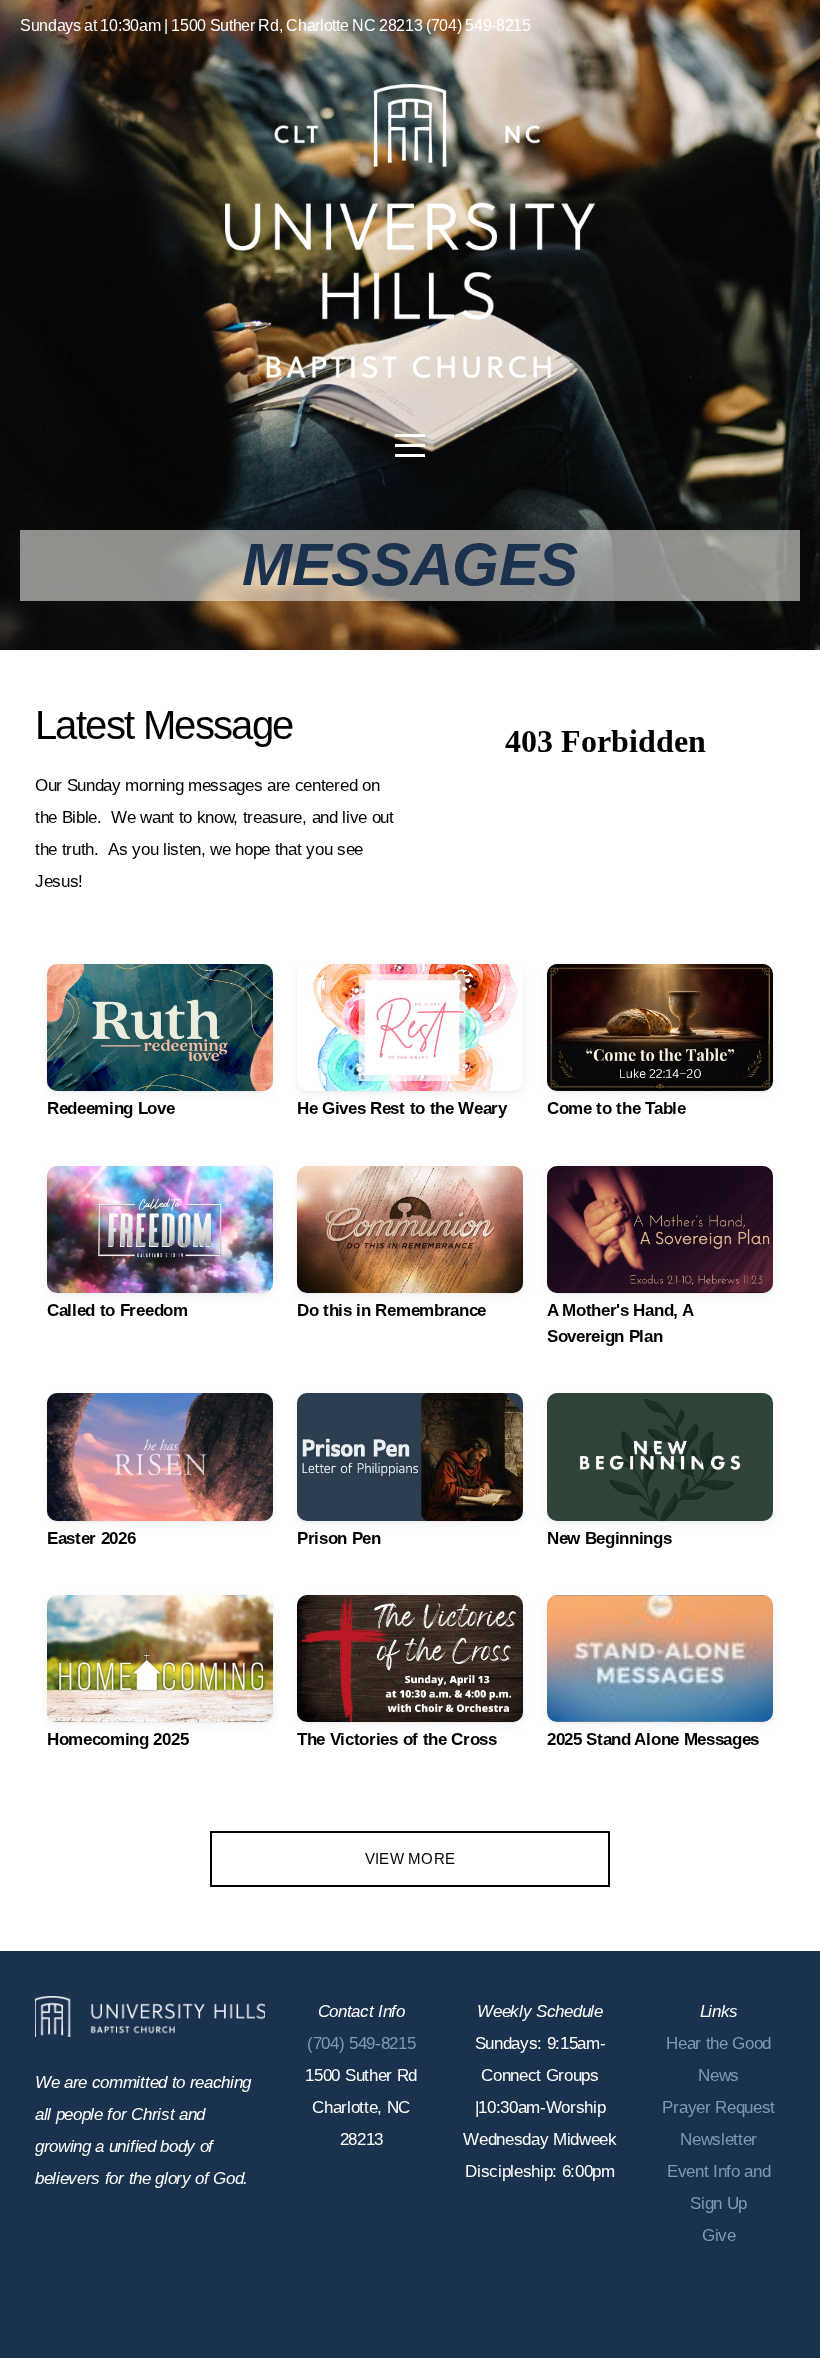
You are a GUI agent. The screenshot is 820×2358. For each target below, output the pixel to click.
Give (719, 2235)
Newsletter (718, 2139)
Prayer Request (718, 2107)
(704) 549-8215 (361, 2043)
